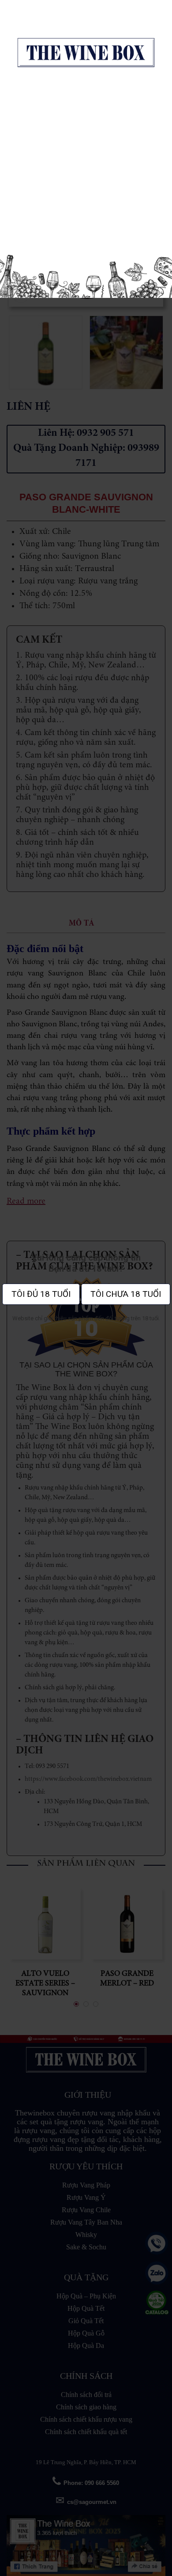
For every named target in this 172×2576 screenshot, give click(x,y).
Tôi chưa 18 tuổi (126, 1294)
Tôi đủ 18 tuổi (41, 1294)
